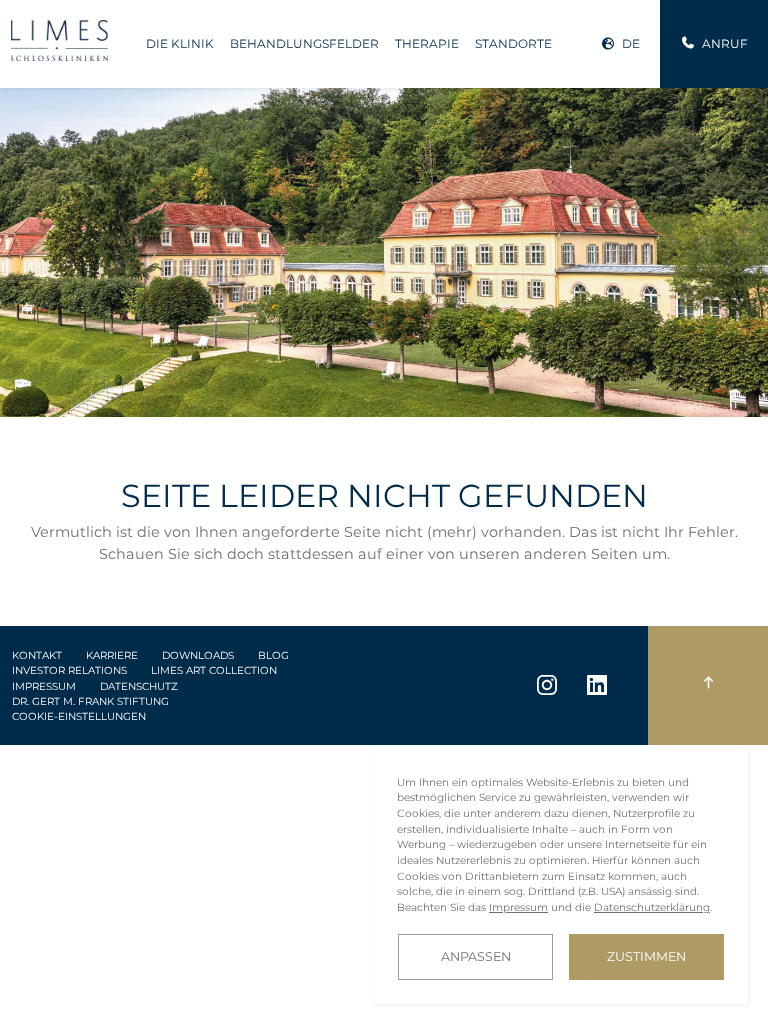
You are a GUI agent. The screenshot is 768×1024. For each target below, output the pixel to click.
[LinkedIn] (597, 685)
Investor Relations (69, 670)
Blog (273, 655)
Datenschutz (139, 686)
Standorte (513, 43)
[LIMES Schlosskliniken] (60, 40)
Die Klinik (180, 43)
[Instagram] (547, 685)
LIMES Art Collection (214, 670)
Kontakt (37, 655)
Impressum (44, 686)
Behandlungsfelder (304, 43)
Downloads (198, 655)
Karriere (112, 655)
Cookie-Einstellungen (79, 716)
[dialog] (560, 877)
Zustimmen (646, 956)
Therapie (427, 43)
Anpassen (476, 956)
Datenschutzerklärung (652, 907)
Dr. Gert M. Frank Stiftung (90, 701)
